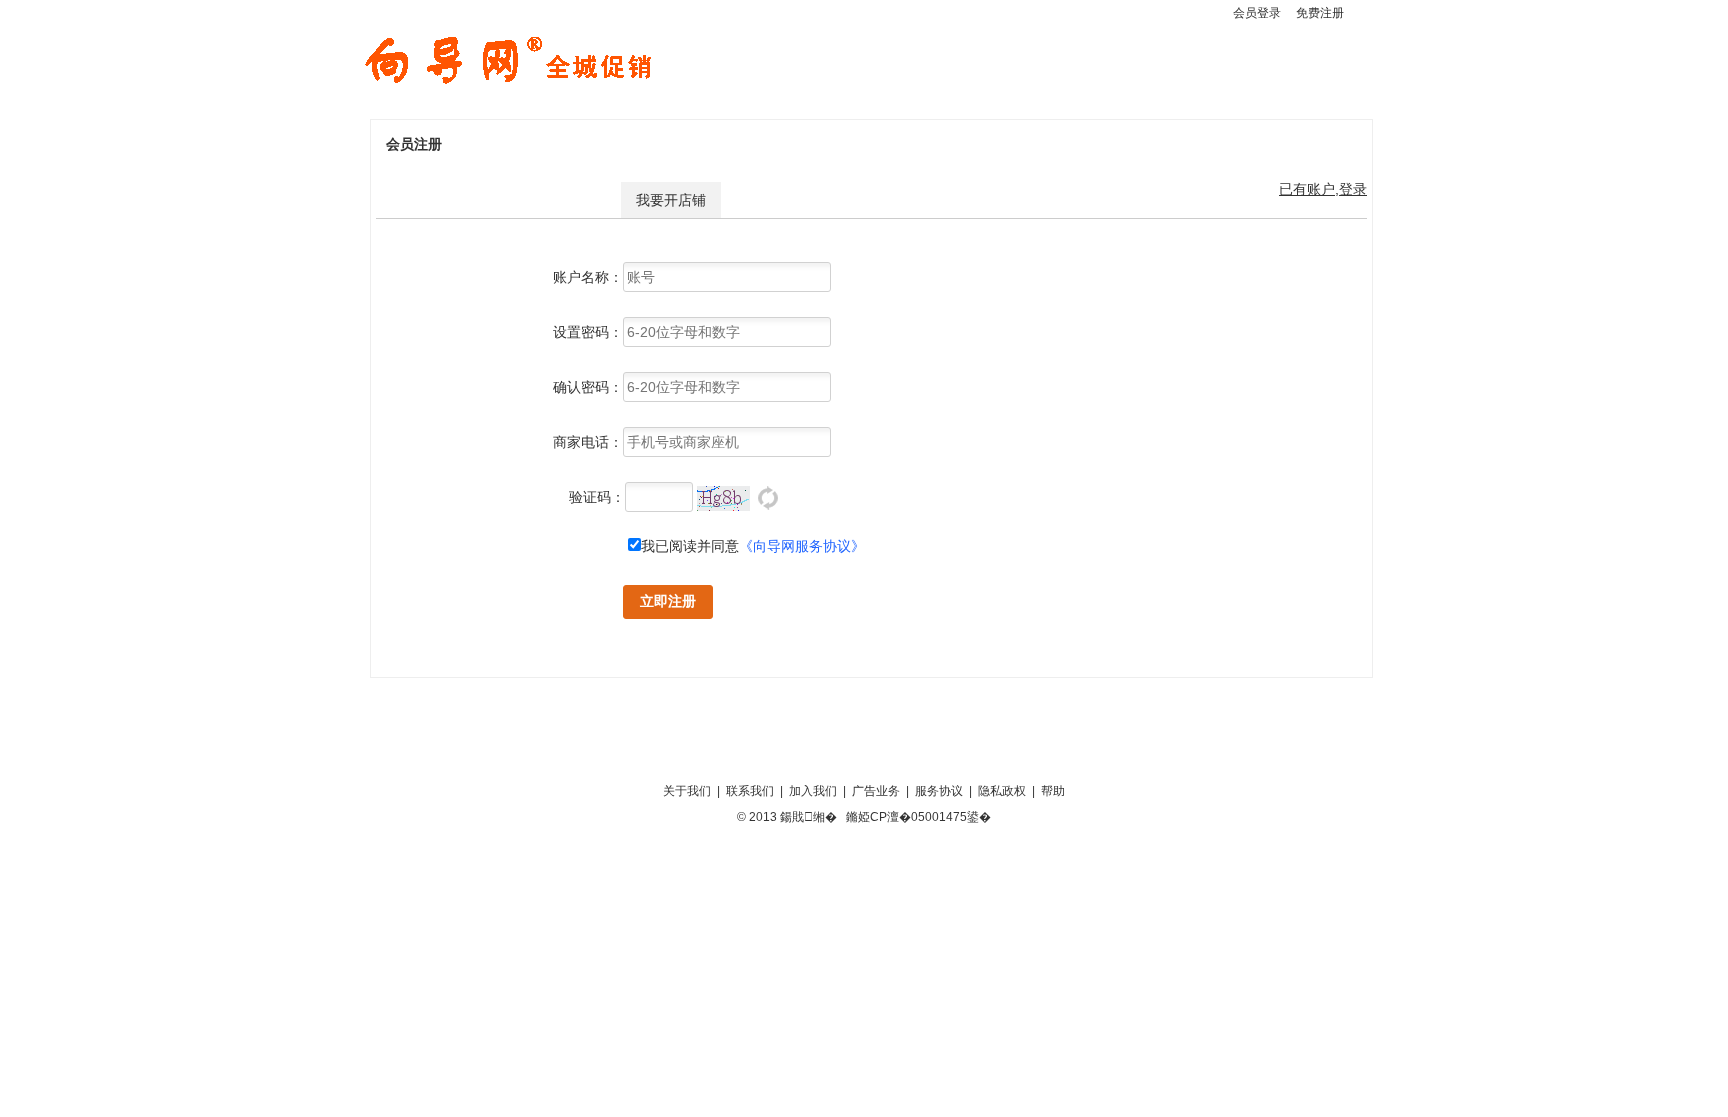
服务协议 (939, 791)
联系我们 (750, 791)
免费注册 (1320, 13)
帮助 (1053, 791)
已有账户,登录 (1323, 189)
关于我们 (687, 791)
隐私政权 (1002, 791)
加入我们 (813, 791)
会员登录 (1257, 13)
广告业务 (876, 791)
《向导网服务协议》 (802, 546)
